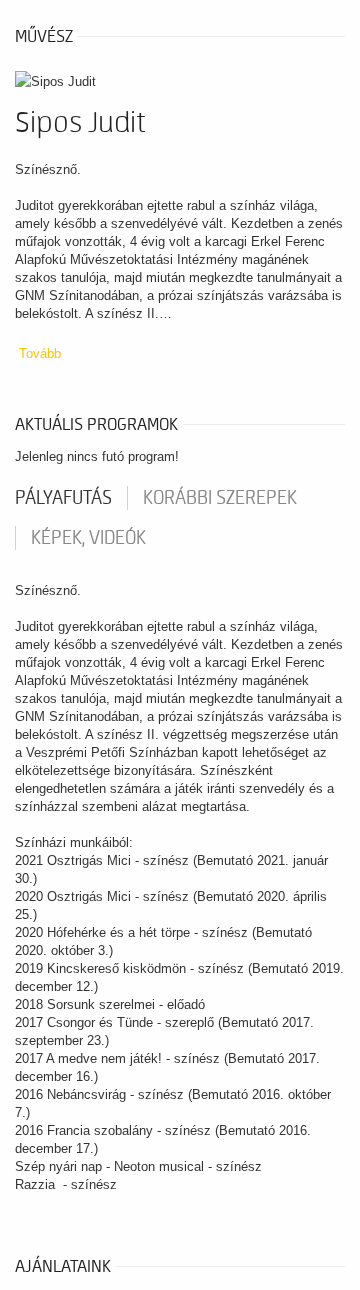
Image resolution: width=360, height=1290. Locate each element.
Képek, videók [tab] (88, 538)
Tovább (40, 353)
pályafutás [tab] (63, 498)
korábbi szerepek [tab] (220, 498)
